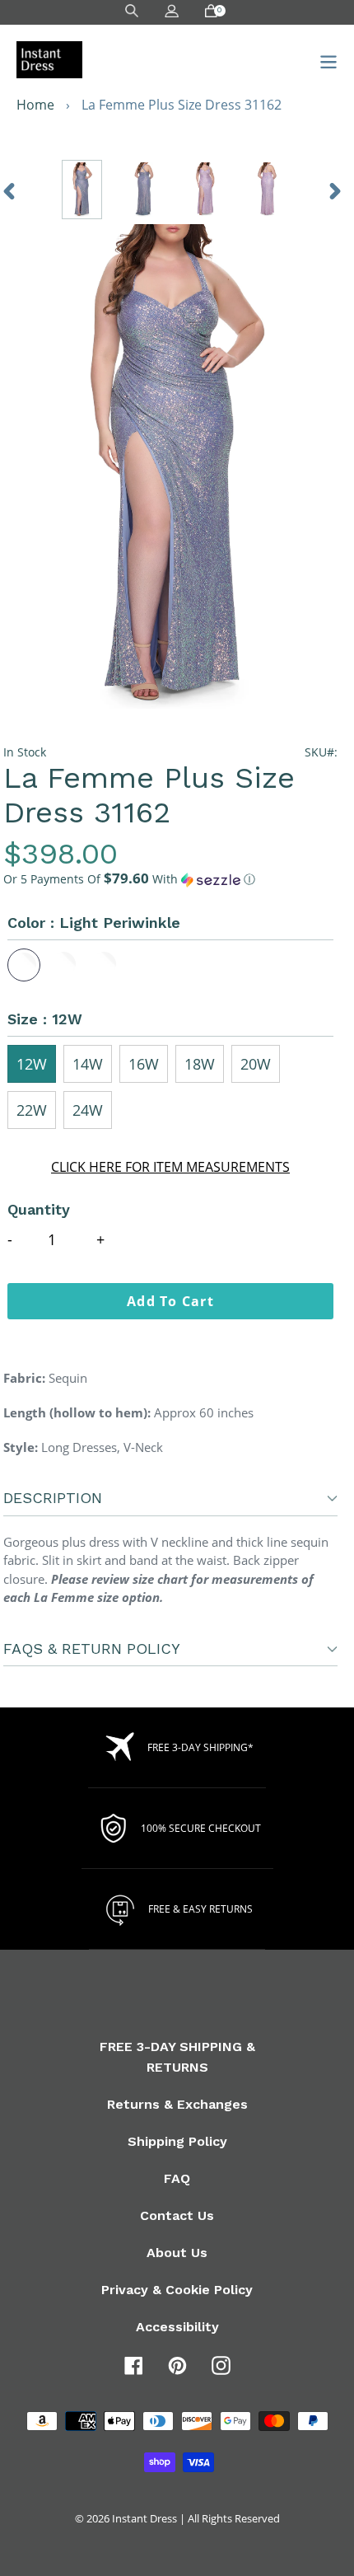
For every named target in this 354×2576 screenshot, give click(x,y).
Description (53, 1498)
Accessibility (177, 2327)
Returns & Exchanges (177, 2104)
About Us (177, 2253)
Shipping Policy (177, 2141)
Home (35, 105)
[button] (170, 879)
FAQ (177, 2178)
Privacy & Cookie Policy (177, 2290)
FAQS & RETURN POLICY (92, 1649)
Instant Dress (144, 2518)
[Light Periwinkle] (24, 965)
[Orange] (64, 965)
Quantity (39, 1209)
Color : (94, 923)
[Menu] (324, 60)
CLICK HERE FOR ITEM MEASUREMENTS (170, 1167)
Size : (45, 1019)
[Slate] (105, 965)
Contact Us (177, 2215)
